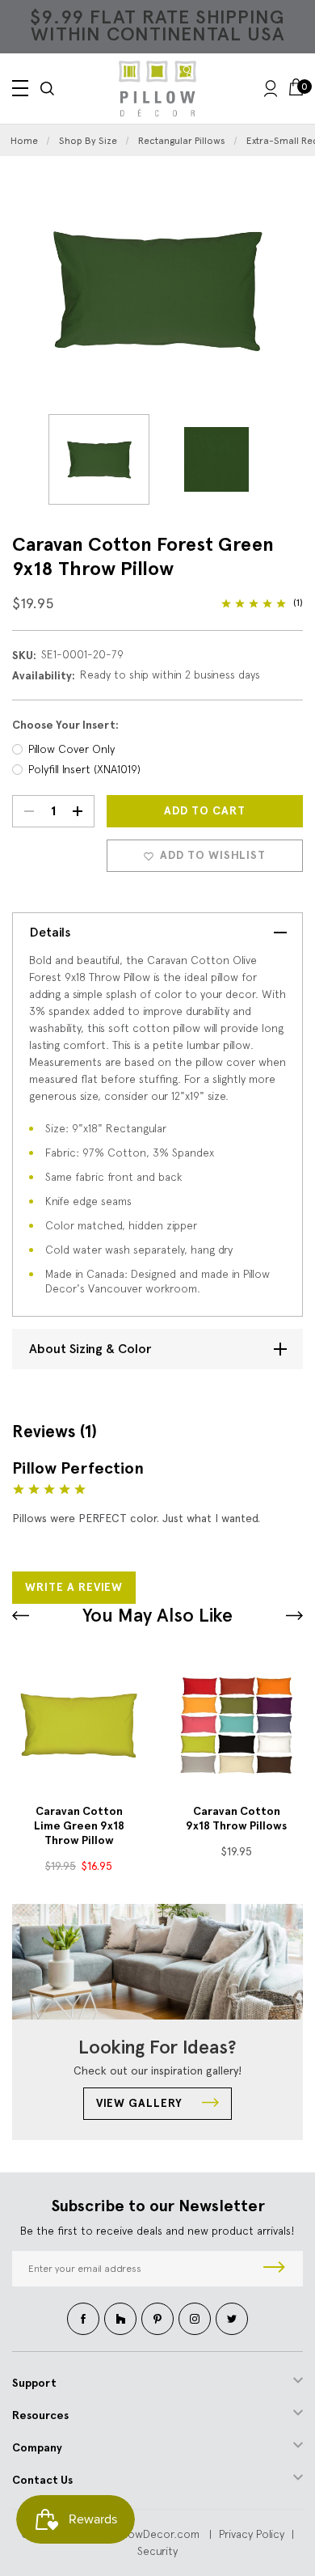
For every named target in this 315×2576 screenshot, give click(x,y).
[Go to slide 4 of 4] (21, 1616)
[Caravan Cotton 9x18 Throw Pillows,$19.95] (236, 1726)
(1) (298, 603)
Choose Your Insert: (65, 725)
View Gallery (141, 2103)
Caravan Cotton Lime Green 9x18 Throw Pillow (79, 1826)
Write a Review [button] (74, 1587)
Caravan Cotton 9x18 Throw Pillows (236, 1819)
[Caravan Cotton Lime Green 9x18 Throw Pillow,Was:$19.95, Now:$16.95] (79, 1726)
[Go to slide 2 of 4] (294, 1616)
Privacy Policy (252, 2534)
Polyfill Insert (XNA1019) (84, 769)
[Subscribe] (274, 2269)
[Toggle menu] (20, 88)
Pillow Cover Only (71, 749)
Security (157, 2551)
